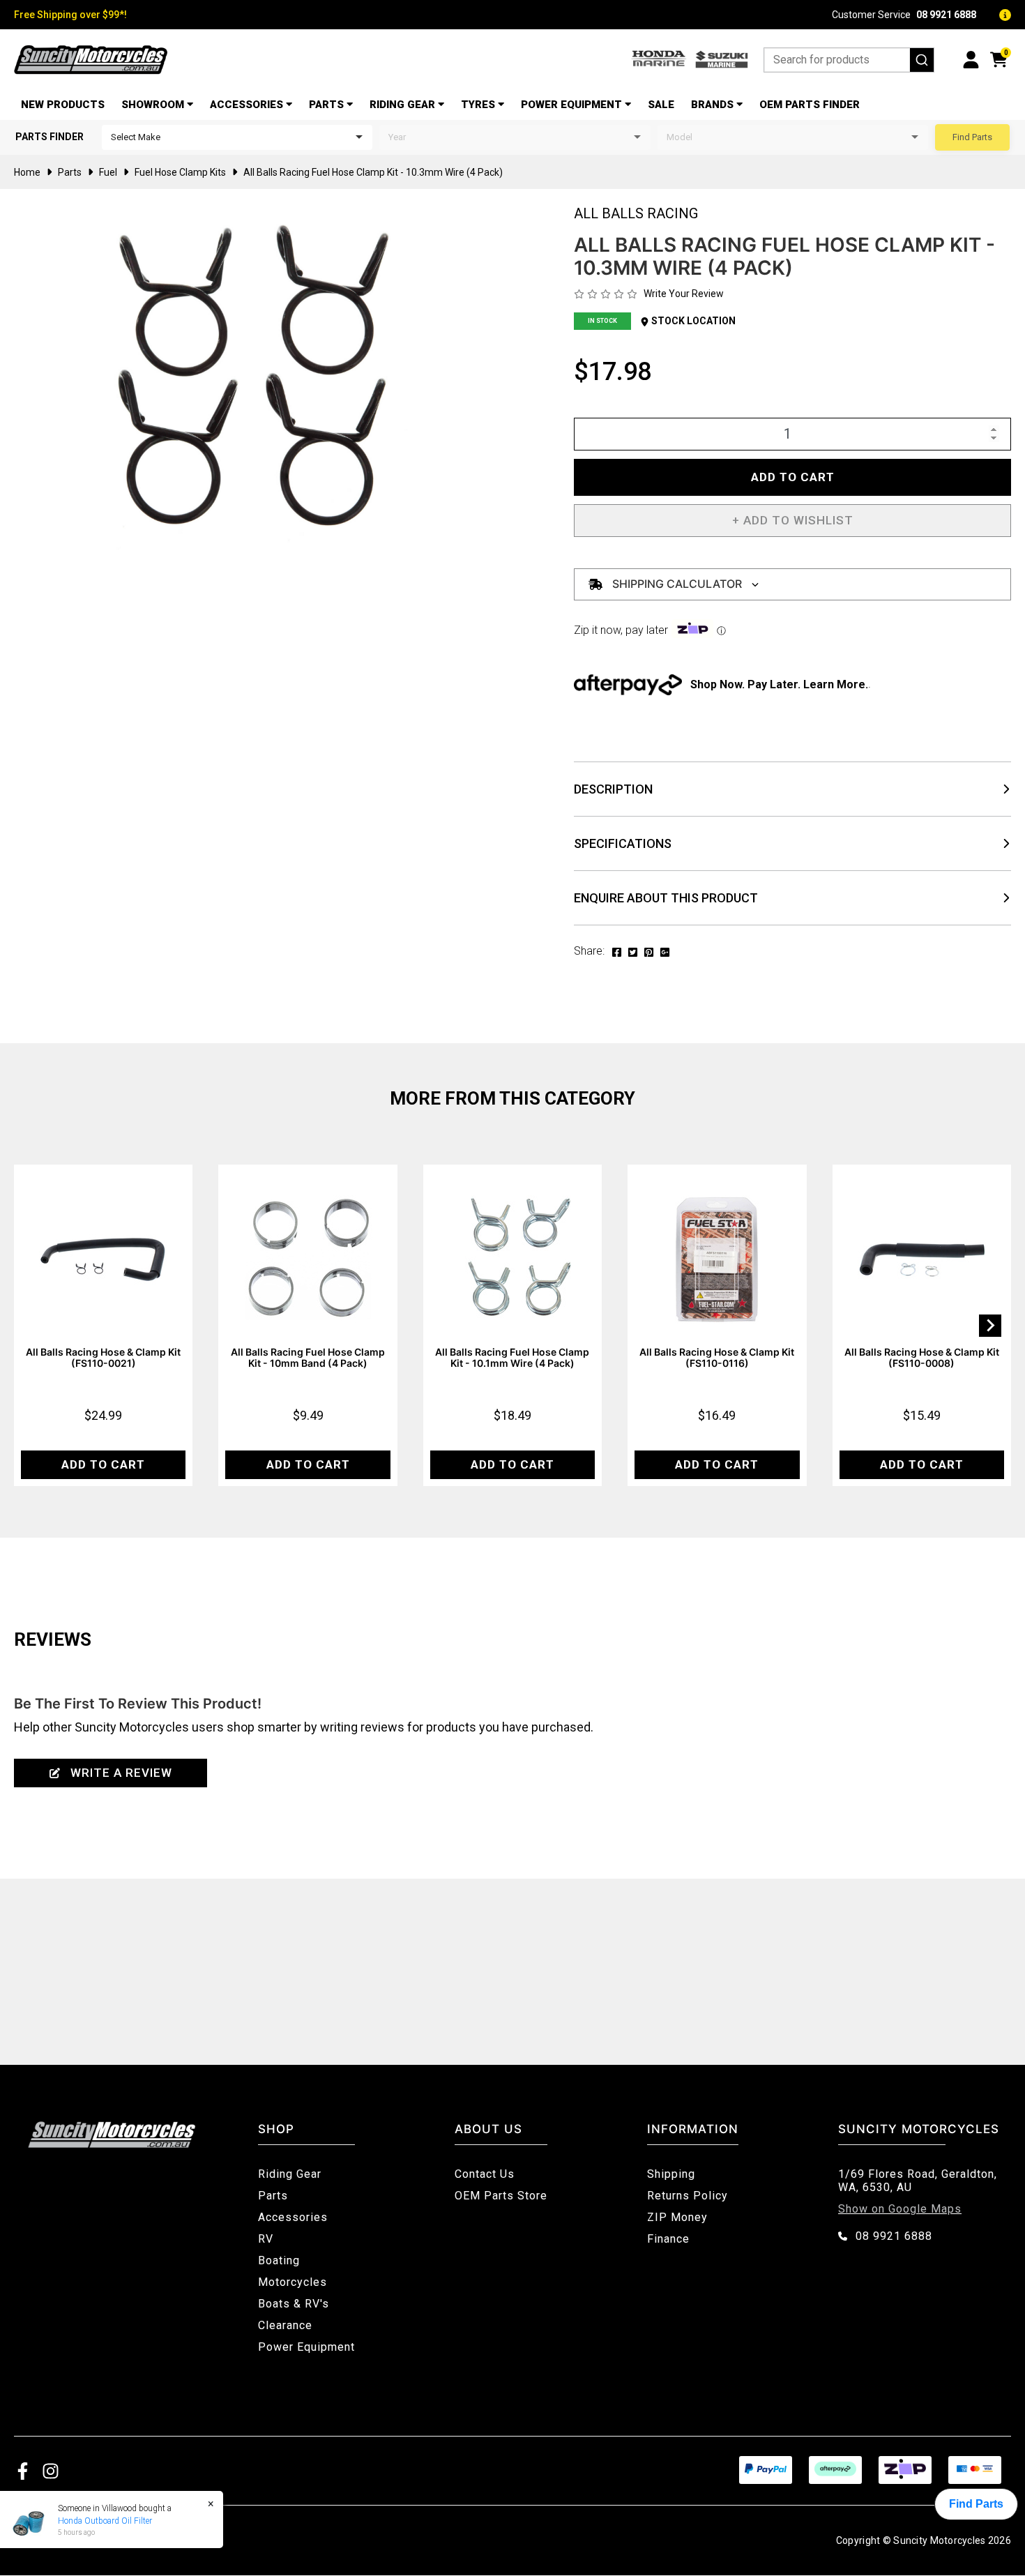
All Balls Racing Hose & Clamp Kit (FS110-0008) (922, 1357)
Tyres (478, 105)
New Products (63, 105)
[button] (792, 521)
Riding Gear (402, 105)
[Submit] (922, 60)
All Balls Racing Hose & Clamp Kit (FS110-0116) (717, 1357)
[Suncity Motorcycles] (91, 60)
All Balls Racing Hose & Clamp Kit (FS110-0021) (103, 1357)
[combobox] (849, 60)
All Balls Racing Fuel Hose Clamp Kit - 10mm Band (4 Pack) (308, 1357)
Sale (661, 105)
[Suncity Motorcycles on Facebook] (23, 2470)
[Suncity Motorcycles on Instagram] (51, 2470)
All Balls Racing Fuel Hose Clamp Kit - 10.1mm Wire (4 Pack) (512, 1357)
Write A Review (121, 1773)
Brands (712, 105)
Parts (326, 105)
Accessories (246, 105)
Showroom (153, 105)
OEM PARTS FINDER (810, 105)
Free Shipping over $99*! (70, 15)
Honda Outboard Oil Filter (105, 2521)
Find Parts (972, 137)
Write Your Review (684, 294)
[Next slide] (990, 1326)
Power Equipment (571, 105)
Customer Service (904, 15)
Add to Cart (793, 477)
